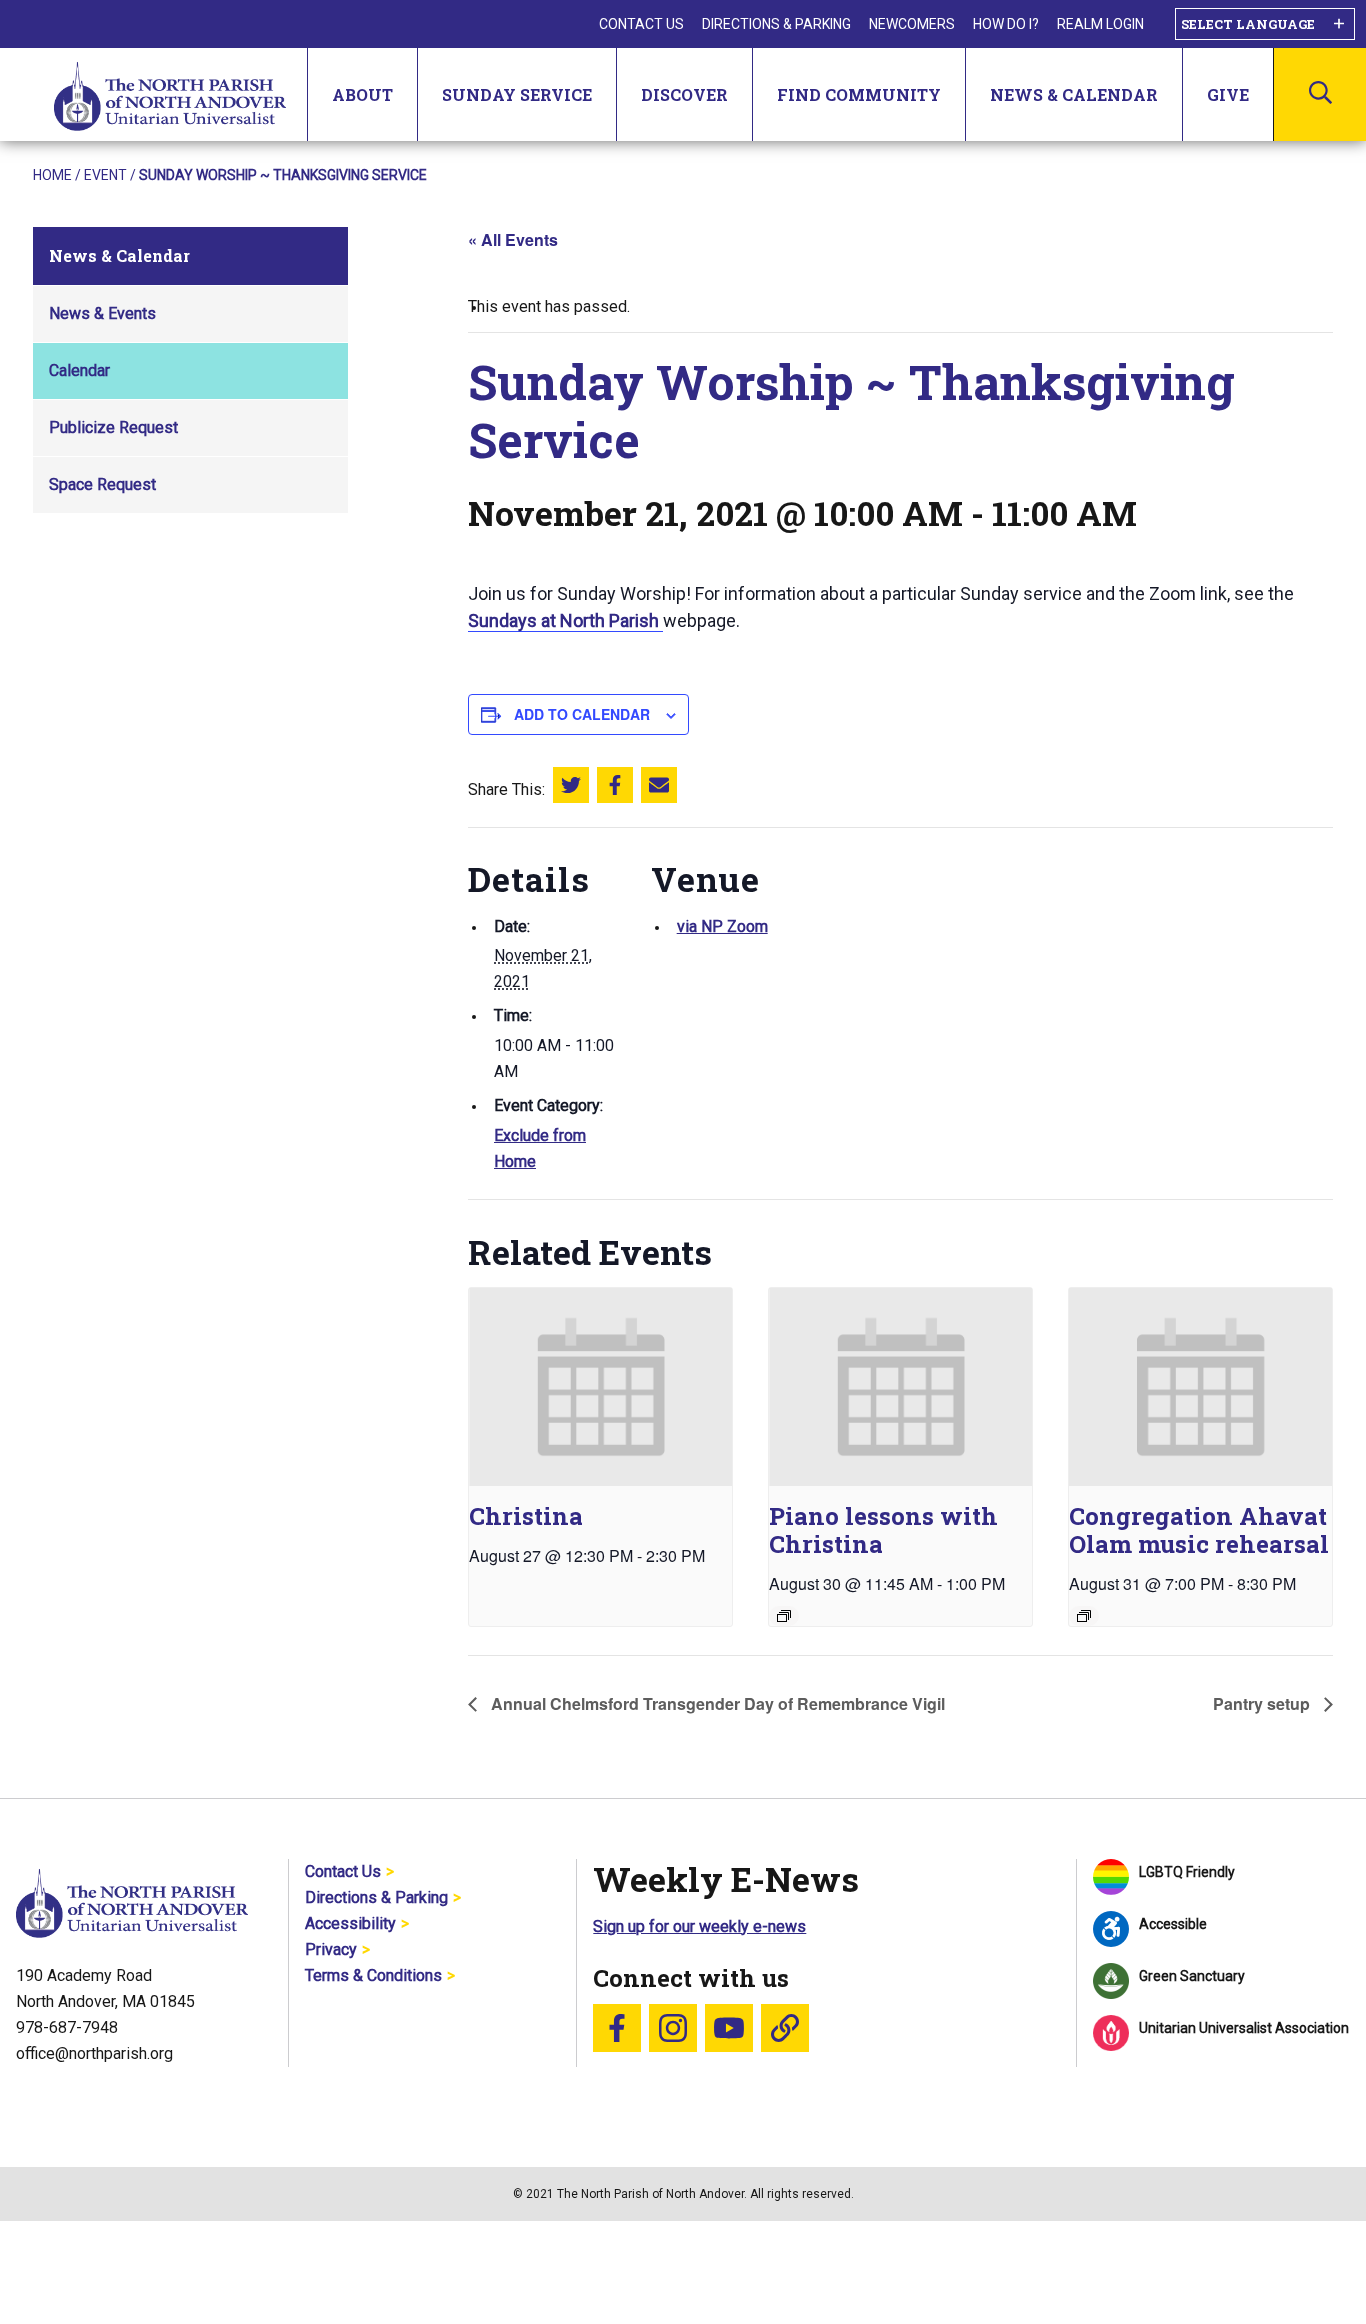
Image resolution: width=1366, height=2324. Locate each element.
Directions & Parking (776, 24)
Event (105, 175)
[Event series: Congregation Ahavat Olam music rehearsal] (1084, 1616)
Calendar (79, 370)
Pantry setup (1263, 1703)
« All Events (513, 239)
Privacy (331, 1949)
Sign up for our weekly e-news (699, 1926)
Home (52, 175)
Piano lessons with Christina (883, 1530)
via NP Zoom (722, 926)
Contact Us (641, 24)
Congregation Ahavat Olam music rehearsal (1199, 1530)
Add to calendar (582, 714)
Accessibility (350, 1923)
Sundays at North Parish (565, 620)
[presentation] (600, 1386)
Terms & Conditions (373, 1975)
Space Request (102, 484)
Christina (526, 1516)
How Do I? (1006, 24)
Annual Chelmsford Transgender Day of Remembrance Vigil (716, 1703)
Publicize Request (113, 427)
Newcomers (912, 24)
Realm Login (1100, 24)
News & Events (102, 313)
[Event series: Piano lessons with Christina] (784, 1616)
